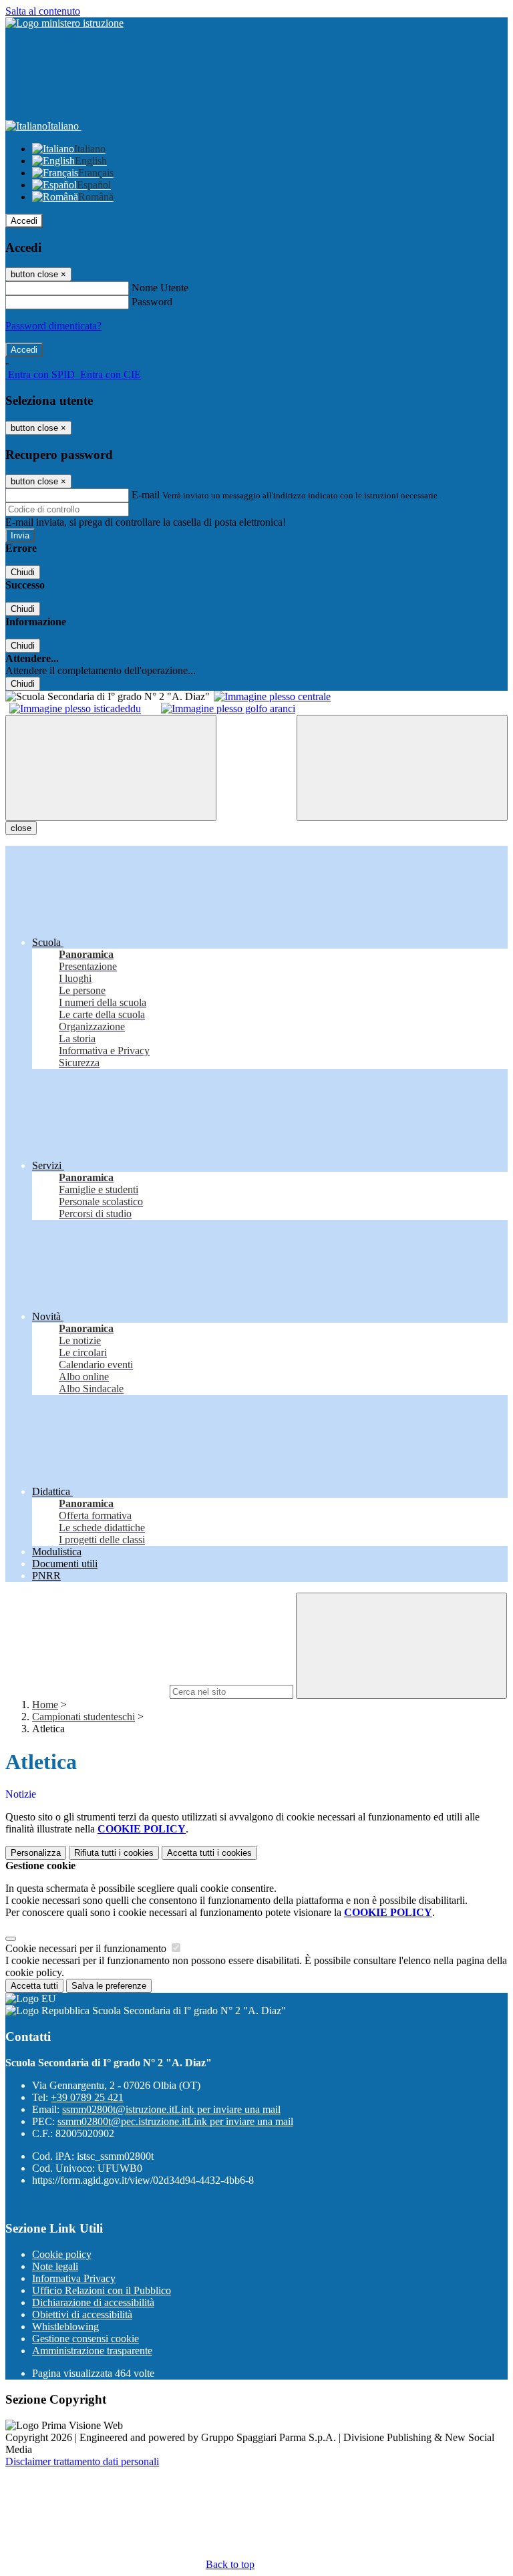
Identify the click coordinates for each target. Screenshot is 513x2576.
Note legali (55, 2266)
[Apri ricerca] (402, 768)
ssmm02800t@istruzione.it (171, 2109)
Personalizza (36, 1853)
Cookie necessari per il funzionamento (87, 1948)
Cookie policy (62, 2254)
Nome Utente (160, 288)
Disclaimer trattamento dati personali (82, 2461)
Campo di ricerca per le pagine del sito (86, 1691)
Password (152, 302)
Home (45, 1705)
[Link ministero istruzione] (64, 23)
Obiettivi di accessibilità (82, 2314)
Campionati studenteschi (83, 1717)
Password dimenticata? (53, 326)
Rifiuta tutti (114, 1853)
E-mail (146, 495)
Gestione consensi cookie (85, 2339)
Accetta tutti (209, 1853)
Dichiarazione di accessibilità (93, 2302)
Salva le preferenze (109, 1986)
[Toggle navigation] (111, 768)
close (21, 828)
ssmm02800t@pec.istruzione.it (175, 2121)
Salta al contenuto (43, 11)
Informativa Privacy (74, 2278)
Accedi (24, 221)
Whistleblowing (65, 2326)
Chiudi (23, 572)
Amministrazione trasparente (92, 2351)
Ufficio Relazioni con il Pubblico (102, 2290)
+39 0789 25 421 (87, 2097)
